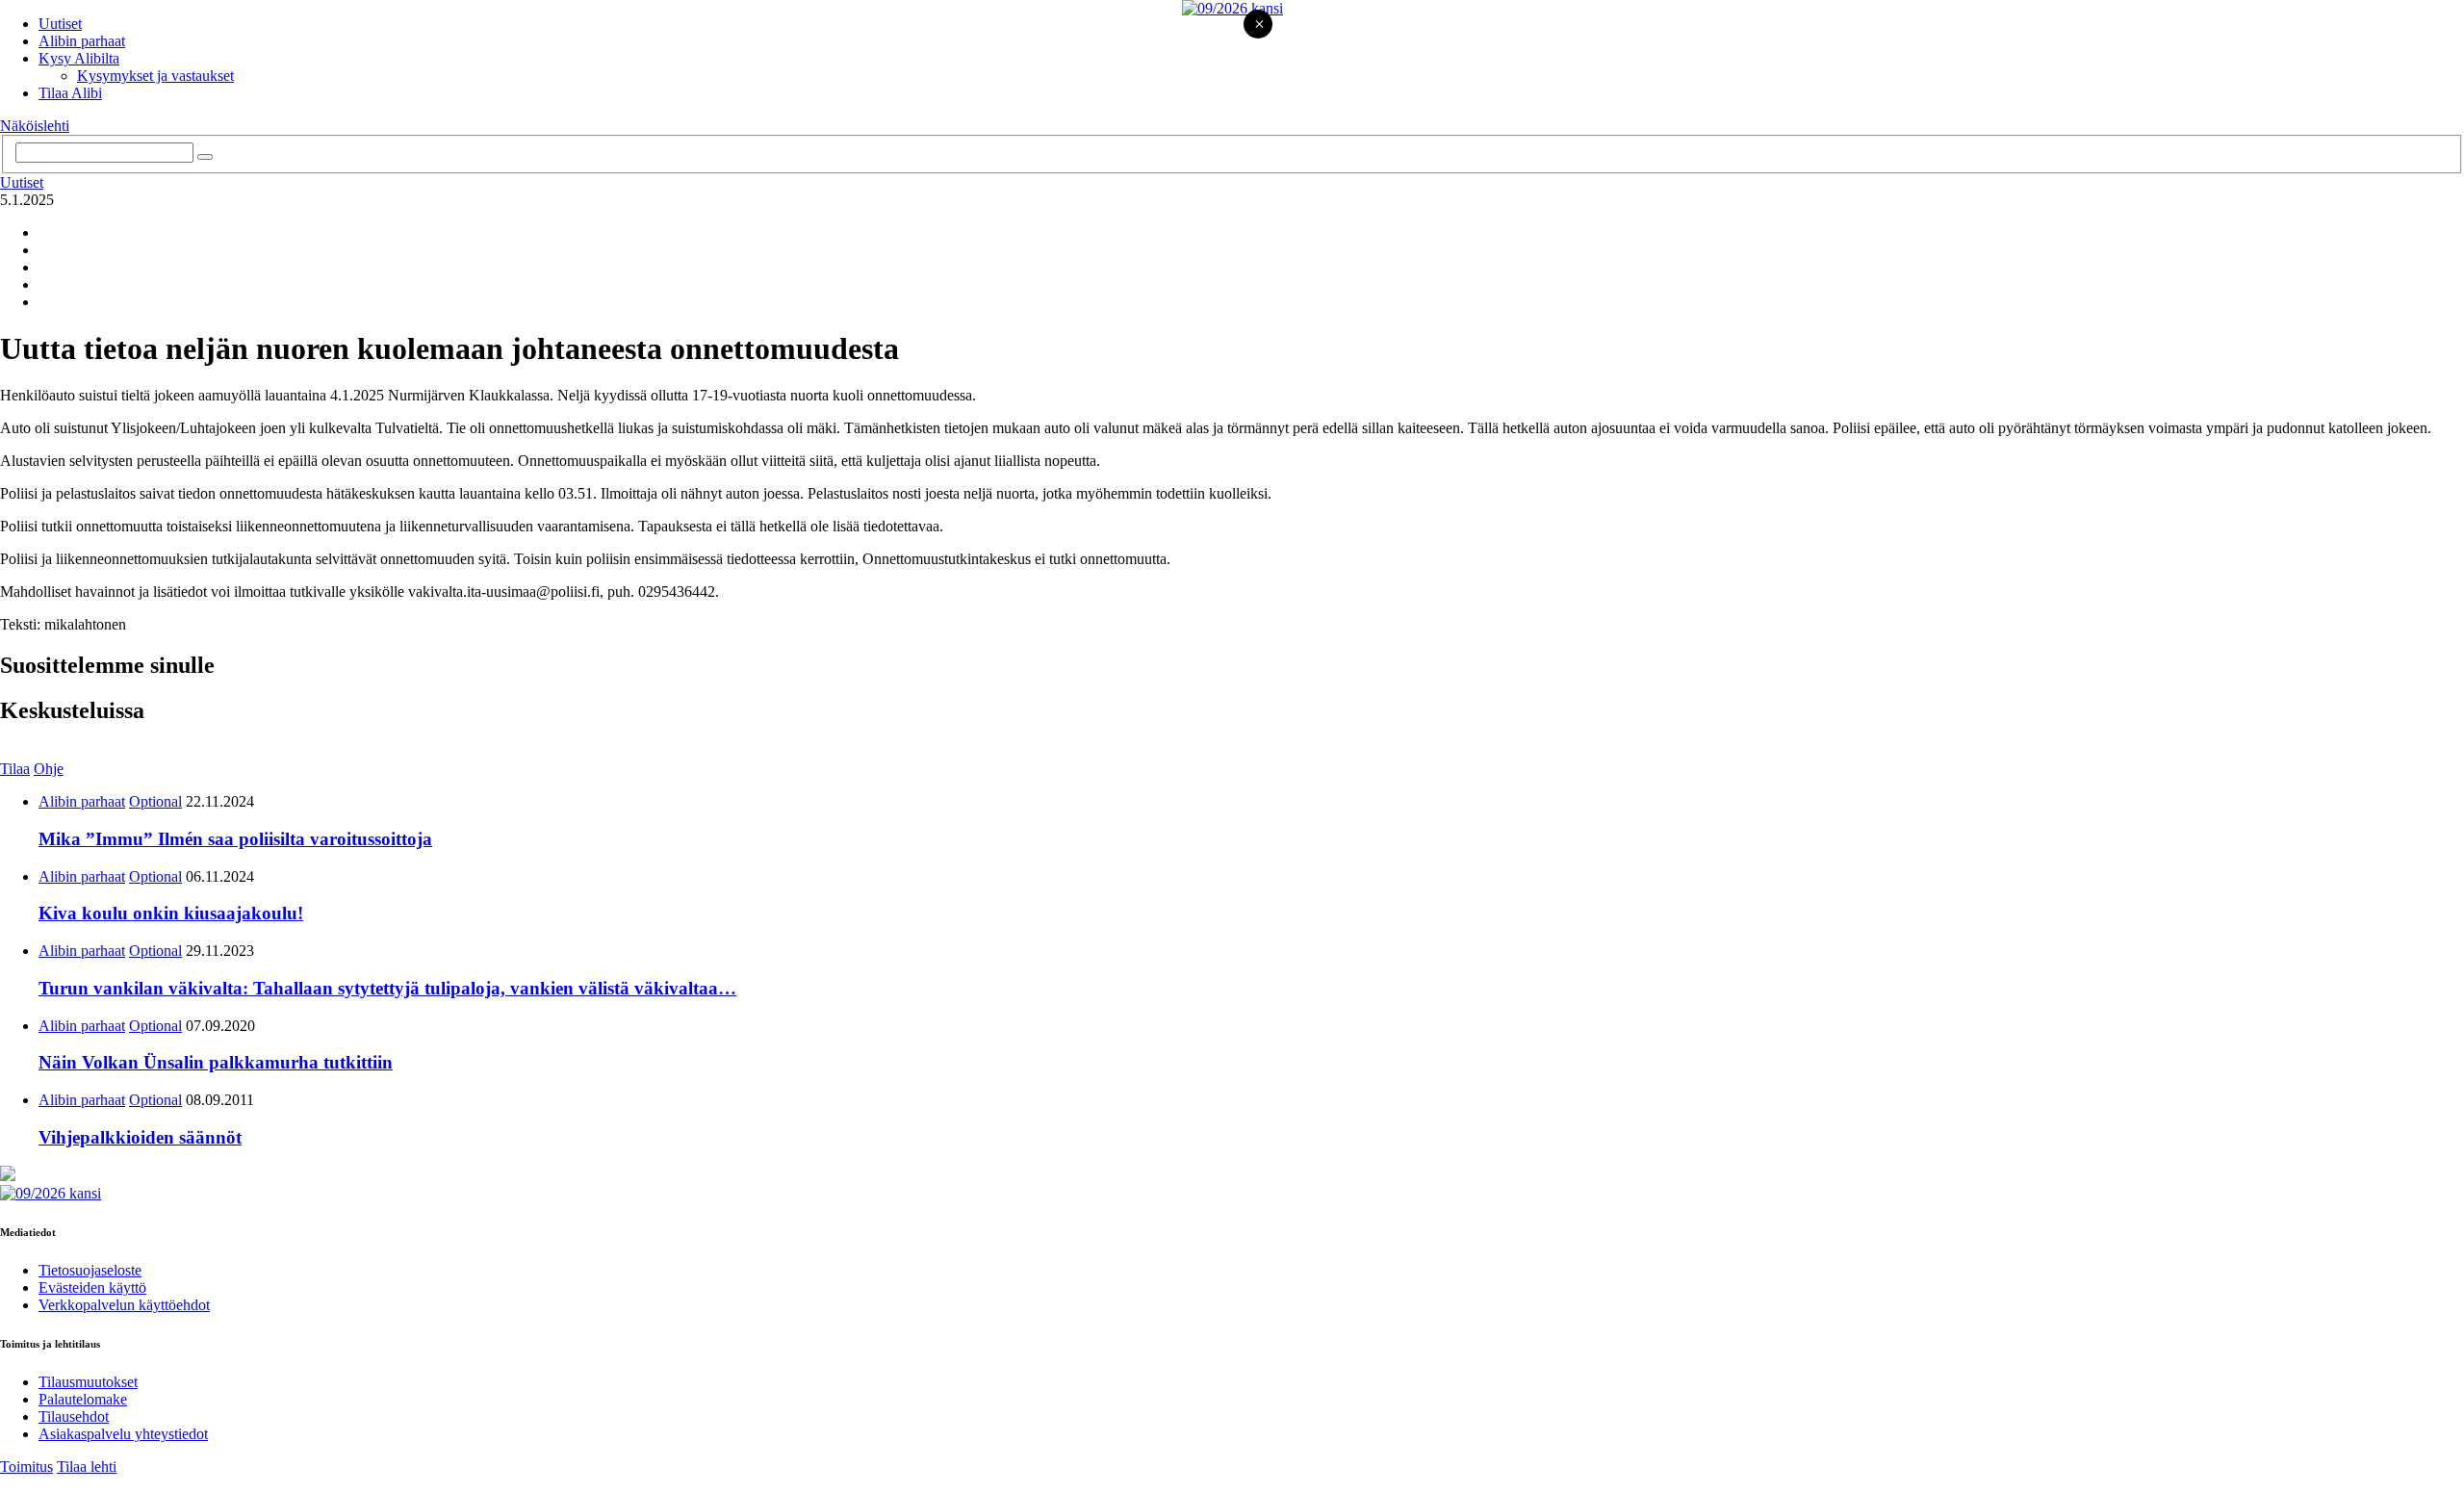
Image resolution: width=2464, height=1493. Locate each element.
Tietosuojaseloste (90, 1270)
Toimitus (26, 1467)
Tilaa (15, 769)
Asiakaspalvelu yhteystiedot (123, 1434)
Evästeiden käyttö (92, 1287)
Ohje (49, 769)
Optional (155, 801)
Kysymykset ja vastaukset (155, 76)
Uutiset (60, 24)
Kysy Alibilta (79, 58)
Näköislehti (35, 126)
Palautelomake (83, 1399)
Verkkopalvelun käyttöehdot (124, 1305)
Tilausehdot (74, 1416)
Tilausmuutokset (88, 1382)
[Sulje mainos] (1259, 26)
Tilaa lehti (87, 1467)
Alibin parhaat (82, 41)
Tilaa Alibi (70, 93)
